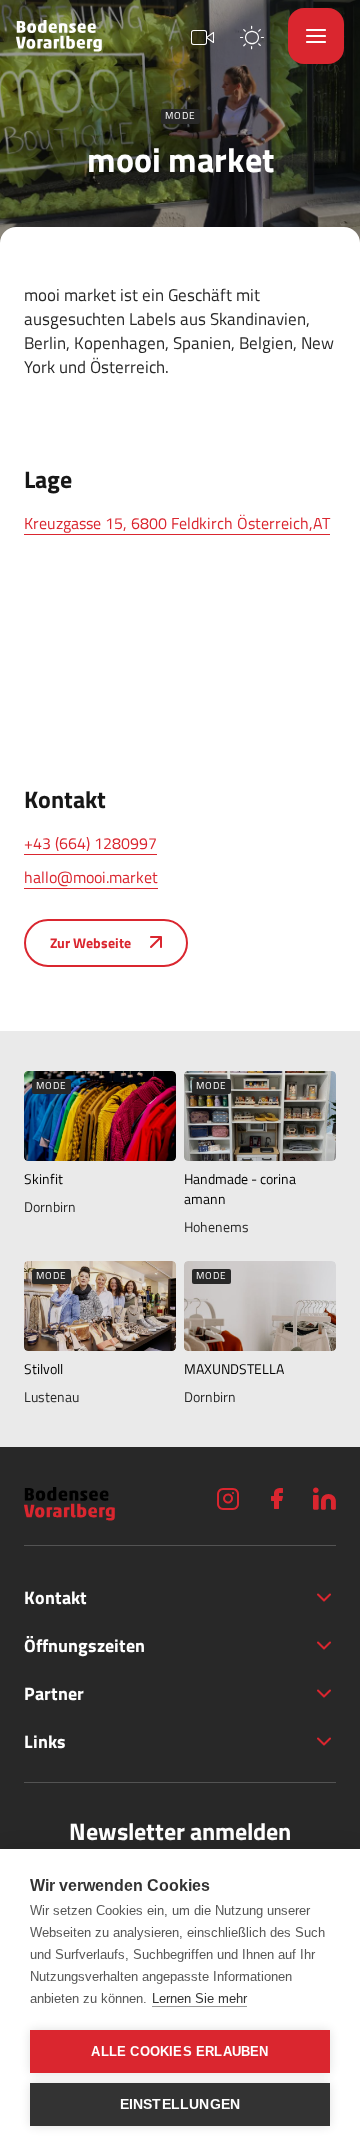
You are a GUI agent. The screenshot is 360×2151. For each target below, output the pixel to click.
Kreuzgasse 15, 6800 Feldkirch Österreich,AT (177, 523)
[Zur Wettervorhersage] (252, 35)
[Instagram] (228, 1498)
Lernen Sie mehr (199, 1998)
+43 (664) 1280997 (90, 843)
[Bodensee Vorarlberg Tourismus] (59, 36)
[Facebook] (276, 1498)
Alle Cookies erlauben (179, 2051)
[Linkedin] (324, 1498)
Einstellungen (180, 2104)
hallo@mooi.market (91, 877)
